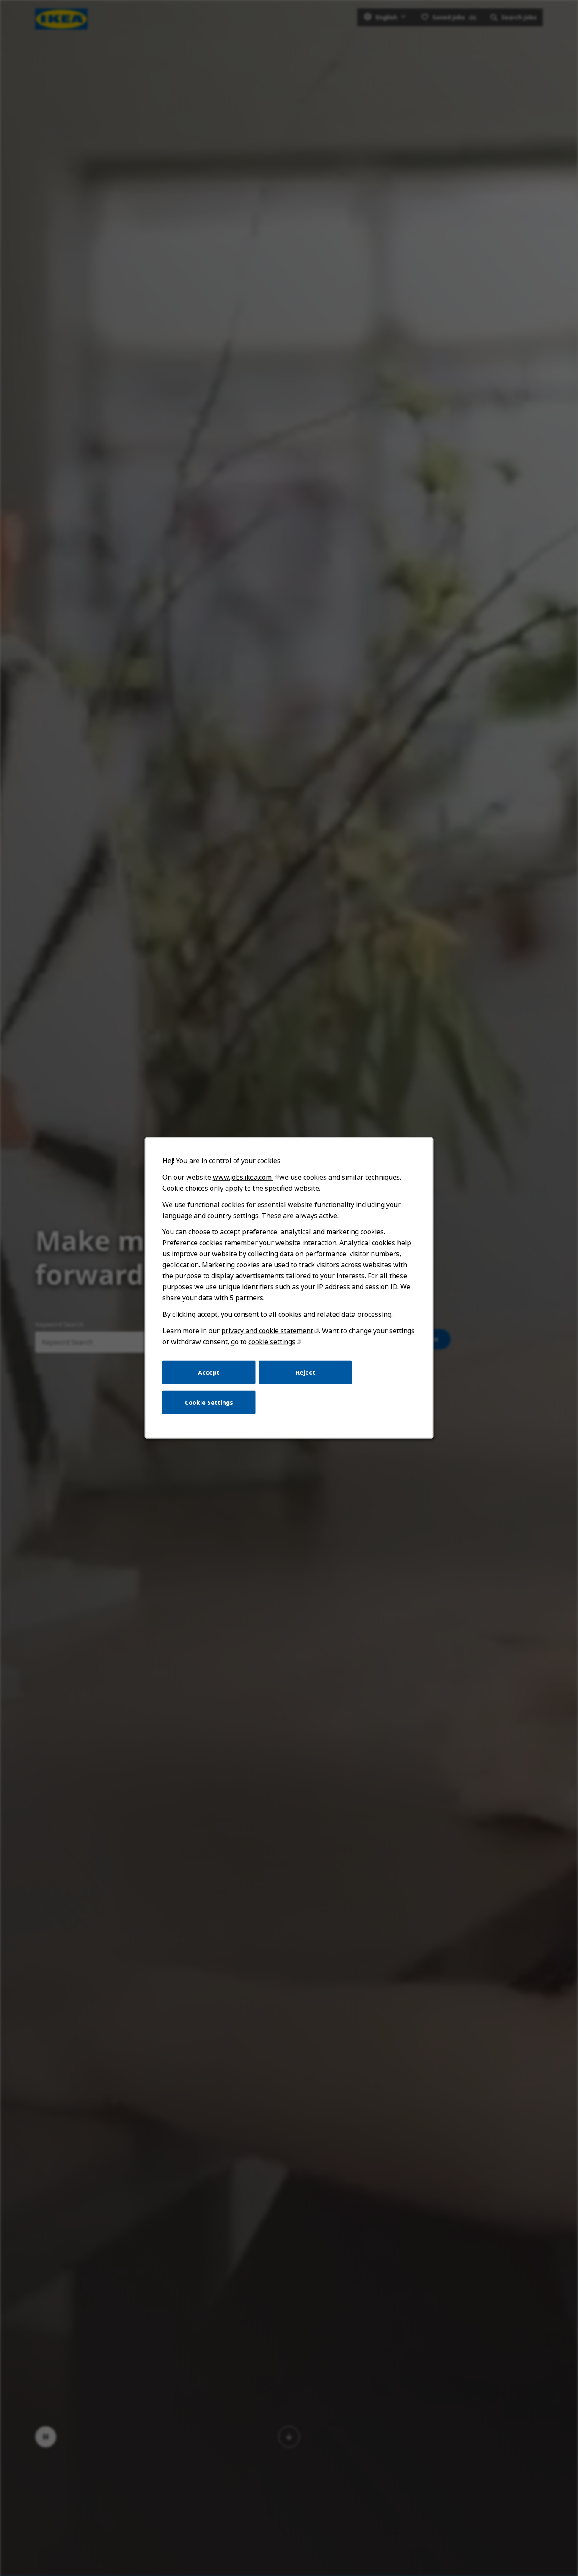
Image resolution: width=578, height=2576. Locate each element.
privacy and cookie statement (267, 1331)
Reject (306, 1372)
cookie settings (272, 1342)
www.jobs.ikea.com (243, 1177)
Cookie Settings (209, 1402)
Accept (209, 1372)
